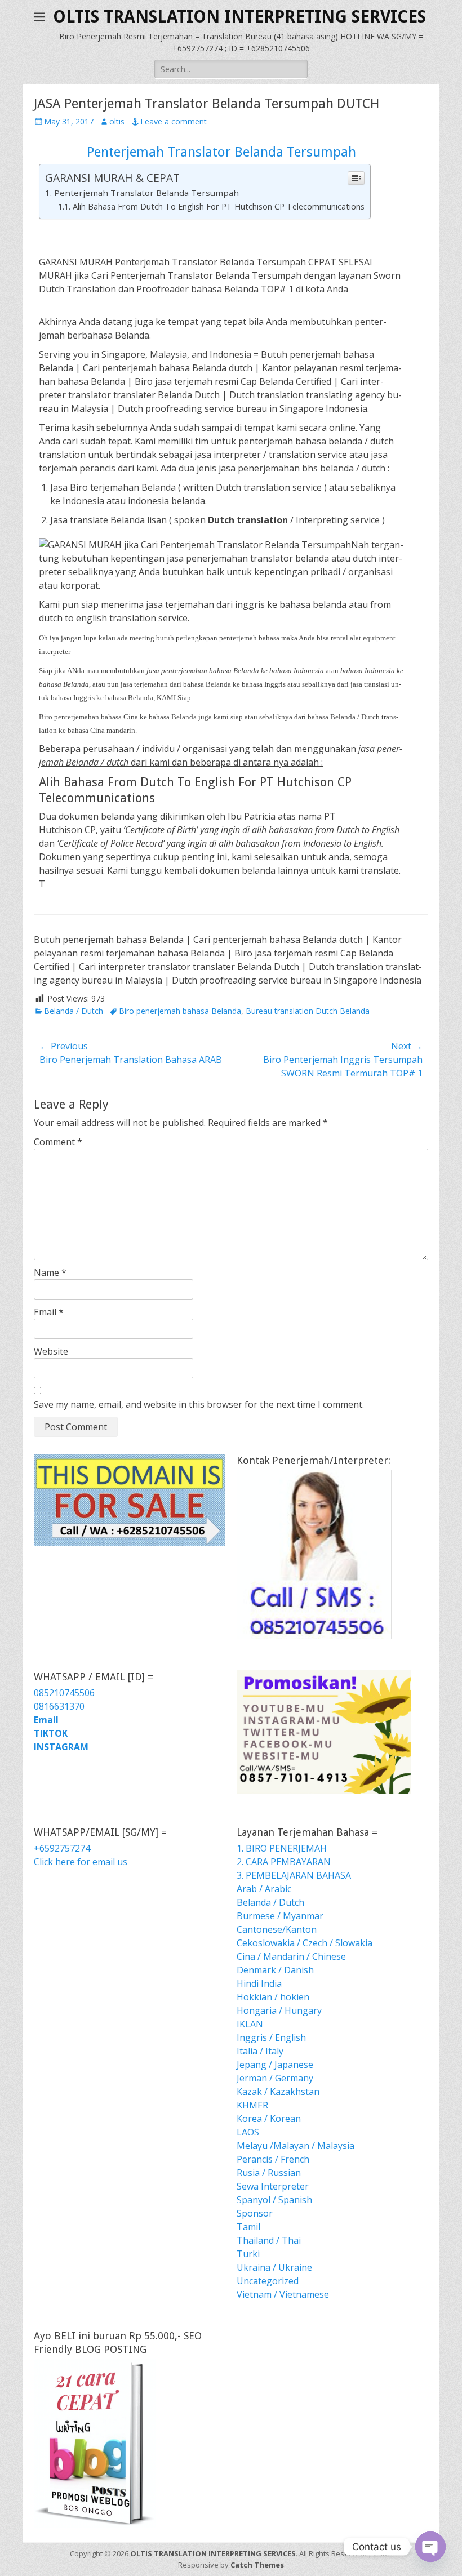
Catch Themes (257, 2565)
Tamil (248, 2227)
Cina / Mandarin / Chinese (291, 1956)
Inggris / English (271, 2037)
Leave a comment (174, 121)
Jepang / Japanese (275, 2065)
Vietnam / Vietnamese (283, 2294)
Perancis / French (273, 2159)
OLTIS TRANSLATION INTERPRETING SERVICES (239, 17)
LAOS (248, 2132)
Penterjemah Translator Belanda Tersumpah (221, 152)
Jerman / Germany (275, 2078)
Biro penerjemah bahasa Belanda (180, 1011)
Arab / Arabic (264, 1889)
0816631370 (59, 1706)
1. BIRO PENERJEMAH (282, 1848)
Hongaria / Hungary (279, 2010)
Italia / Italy (260, 2051)
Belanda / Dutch (74, 1011)
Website (51, 1351)
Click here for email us (81, 1862)
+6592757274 (62, 1848)
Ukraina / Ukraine (274, 2267)
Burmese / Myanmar (280, 1916)
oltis (117, 121)
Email (49, 1312)
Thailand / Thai (269, 2240)
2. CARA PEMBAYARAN (284, 1862)
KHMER (252, 2105)
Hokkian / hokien (273, 1997)
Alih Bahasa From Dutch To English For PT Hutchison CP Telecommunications (219, 206)
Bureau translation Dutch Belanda (308, 1011)
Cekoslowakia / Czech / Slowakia (305, 1943)
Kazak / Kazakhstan (278, 2092)
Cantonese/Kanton (277, 1929)
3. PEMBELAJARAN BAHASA (294, 1875)
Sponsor (255, 2213)
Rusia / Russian (269, 2173)
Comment (58, 1142)
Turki (248, 2254)
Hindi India (259, 1983)
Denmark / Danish (275, 1970)
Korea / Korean (269, 2119)
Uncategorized (268, 2281)
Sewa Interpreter (273, 2186)
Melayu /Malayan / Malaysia (296, 2146)
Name (50, 1273)
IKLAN (250, 2024)
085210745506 (64, 1693)
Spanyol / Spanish (274, 2200)
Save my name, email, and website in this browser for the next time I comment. (199, 1404)
